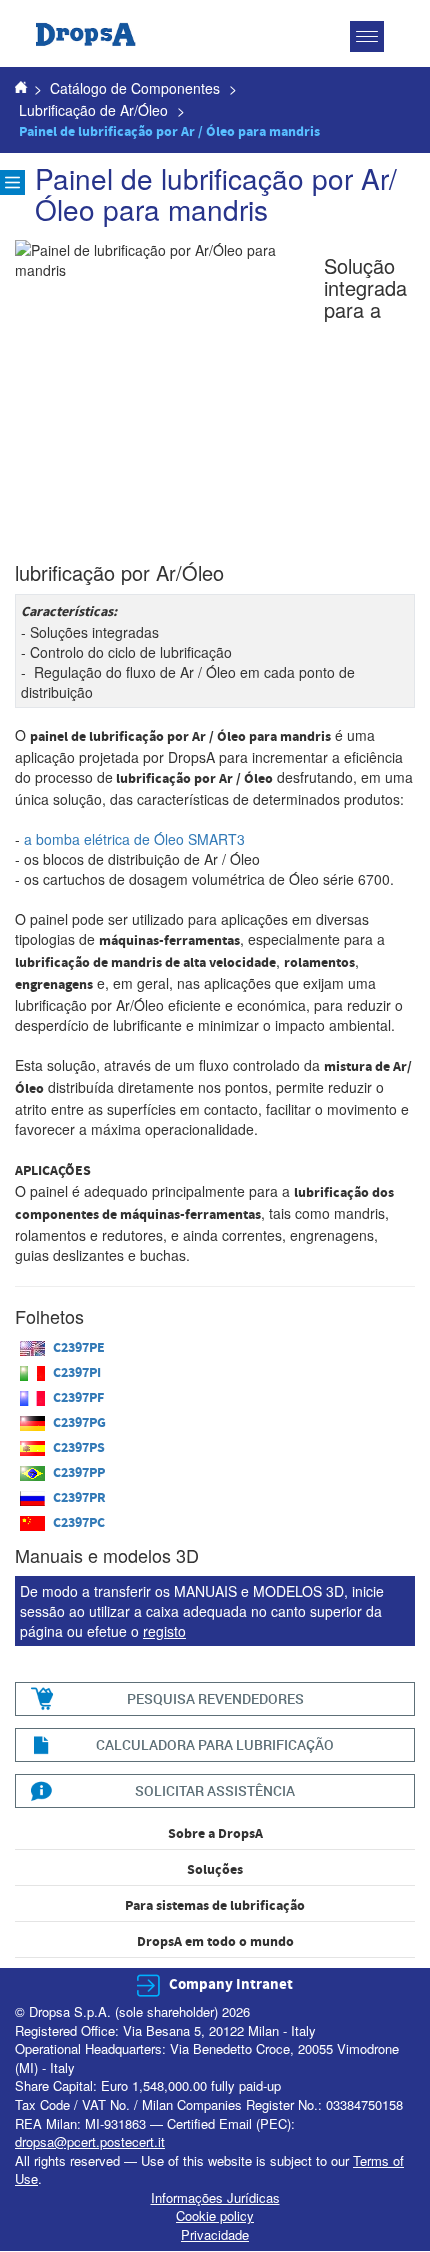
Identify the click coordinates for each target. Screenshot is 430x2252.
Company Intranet (231, 1984)
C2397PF (78, 1398)
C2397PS (79, 1448)
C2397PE (79, 1348)
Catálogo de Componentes (135, 88)
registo (164, 1631)
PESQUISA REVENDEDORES (215, 1698)
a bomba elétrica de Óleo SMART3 (134, 839)
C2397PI (77, 1373)
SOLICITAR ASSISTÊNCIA (215, 1790)
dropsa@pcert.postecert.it (90, 2141)
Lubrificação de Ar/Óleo (93, 110)
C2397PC (79, 1523)
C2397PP (79, 1473)
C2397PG (79, 1423)
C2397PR (79, 1498)
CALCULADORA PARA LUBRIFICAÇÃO (215, 1744)
